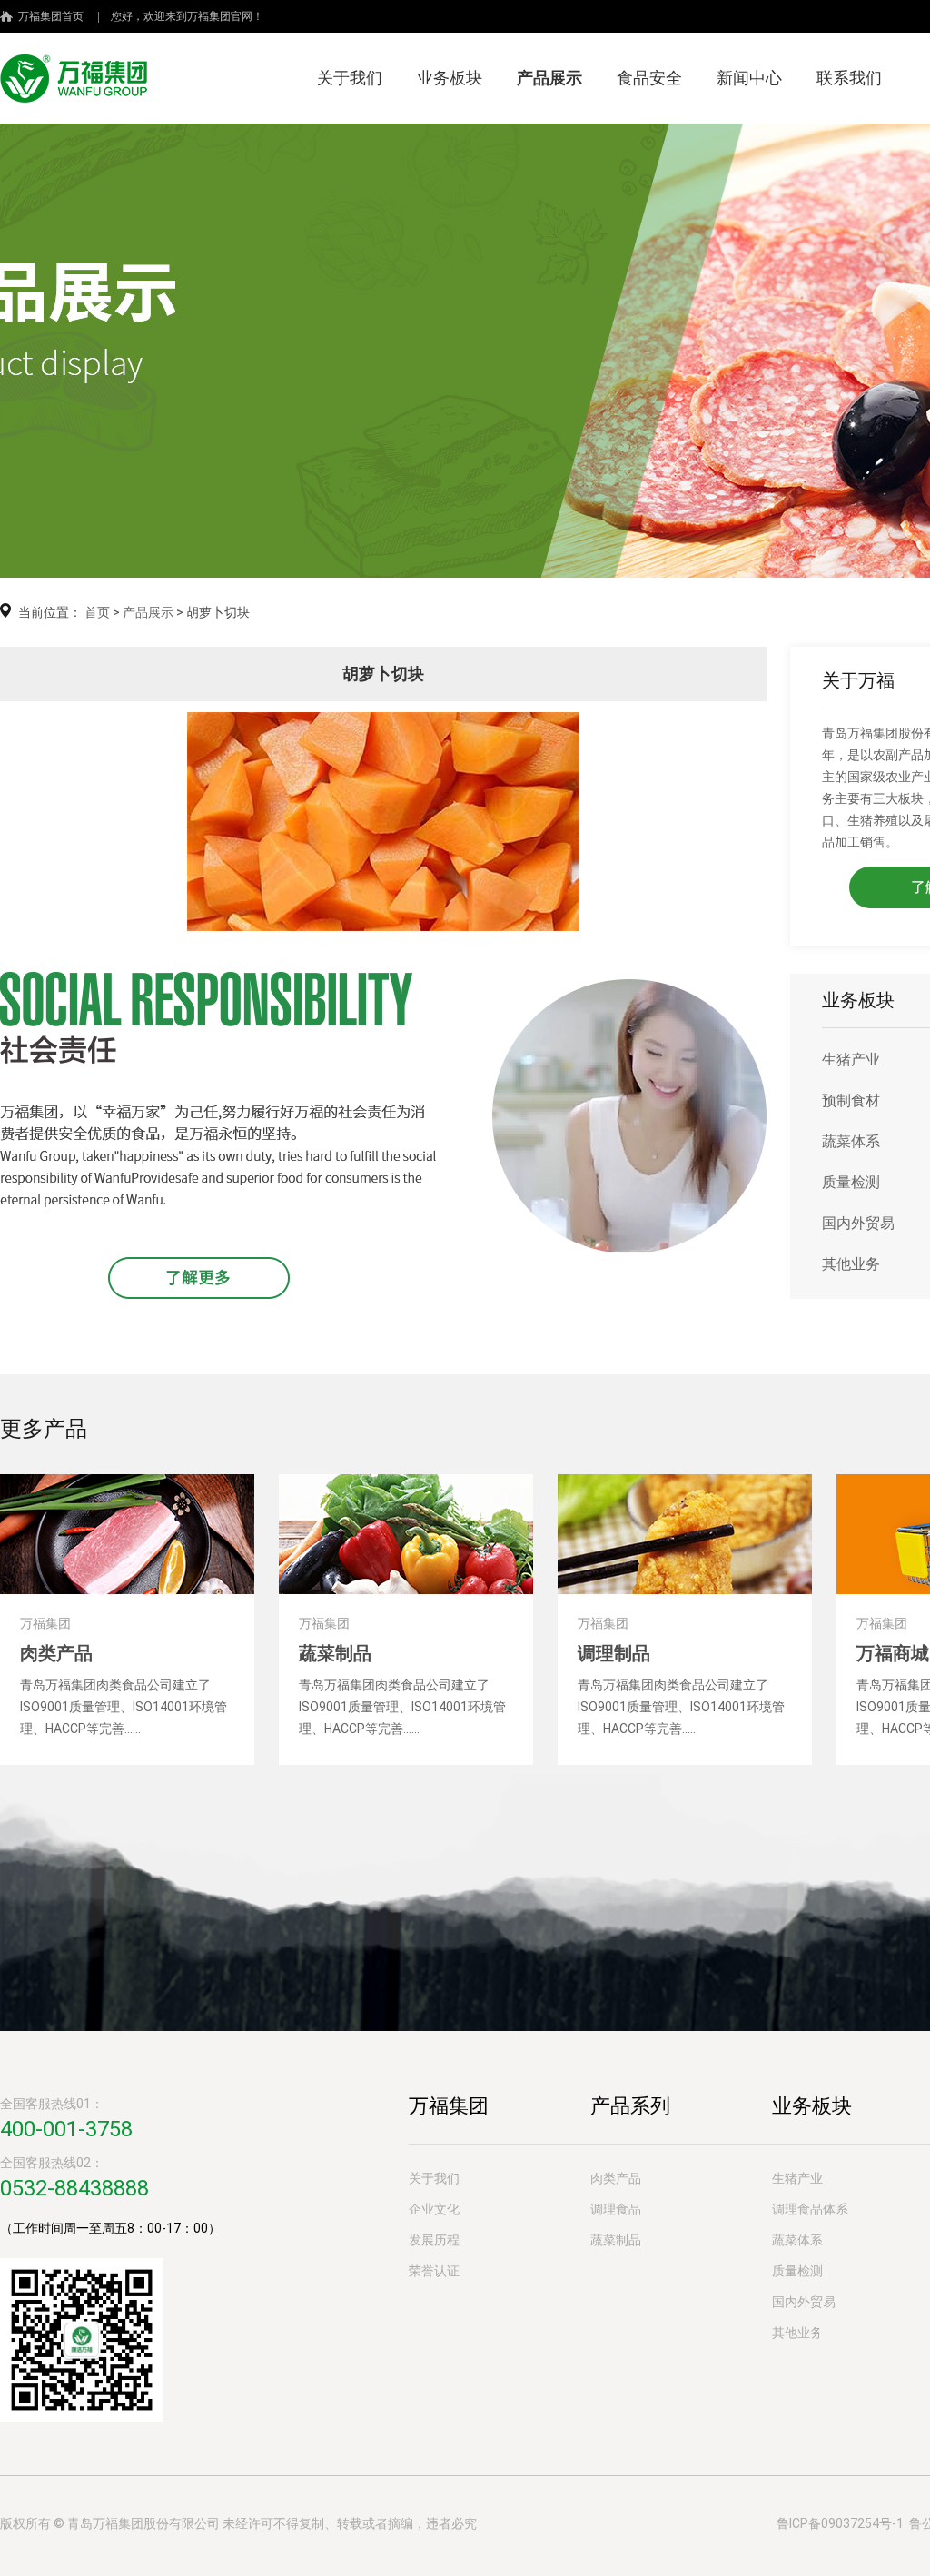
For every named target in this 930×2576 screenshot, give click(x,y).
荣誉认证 (434, 2271)
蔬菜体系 (851, 1141)
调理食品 (616, 2209)
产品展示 (549, 78)
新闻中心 (749, 78)
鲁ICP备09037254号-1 (840, 2523)
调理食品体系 (810, 2209)
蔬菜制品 (616, 2240)
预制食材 (851, 1100)
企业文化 (434, 2209)
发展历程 (434, 2240)
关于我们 (350, 78)
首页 (97, 612)
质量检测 (851, 1182)
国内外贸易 (858, 1223)
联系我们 (849, 78)
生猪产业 (851, 1060)
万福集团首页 (51, 16)
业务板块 (450, 78)
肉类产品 (616, 2178)
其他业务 (851, 1264)
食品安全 (649, 78)
